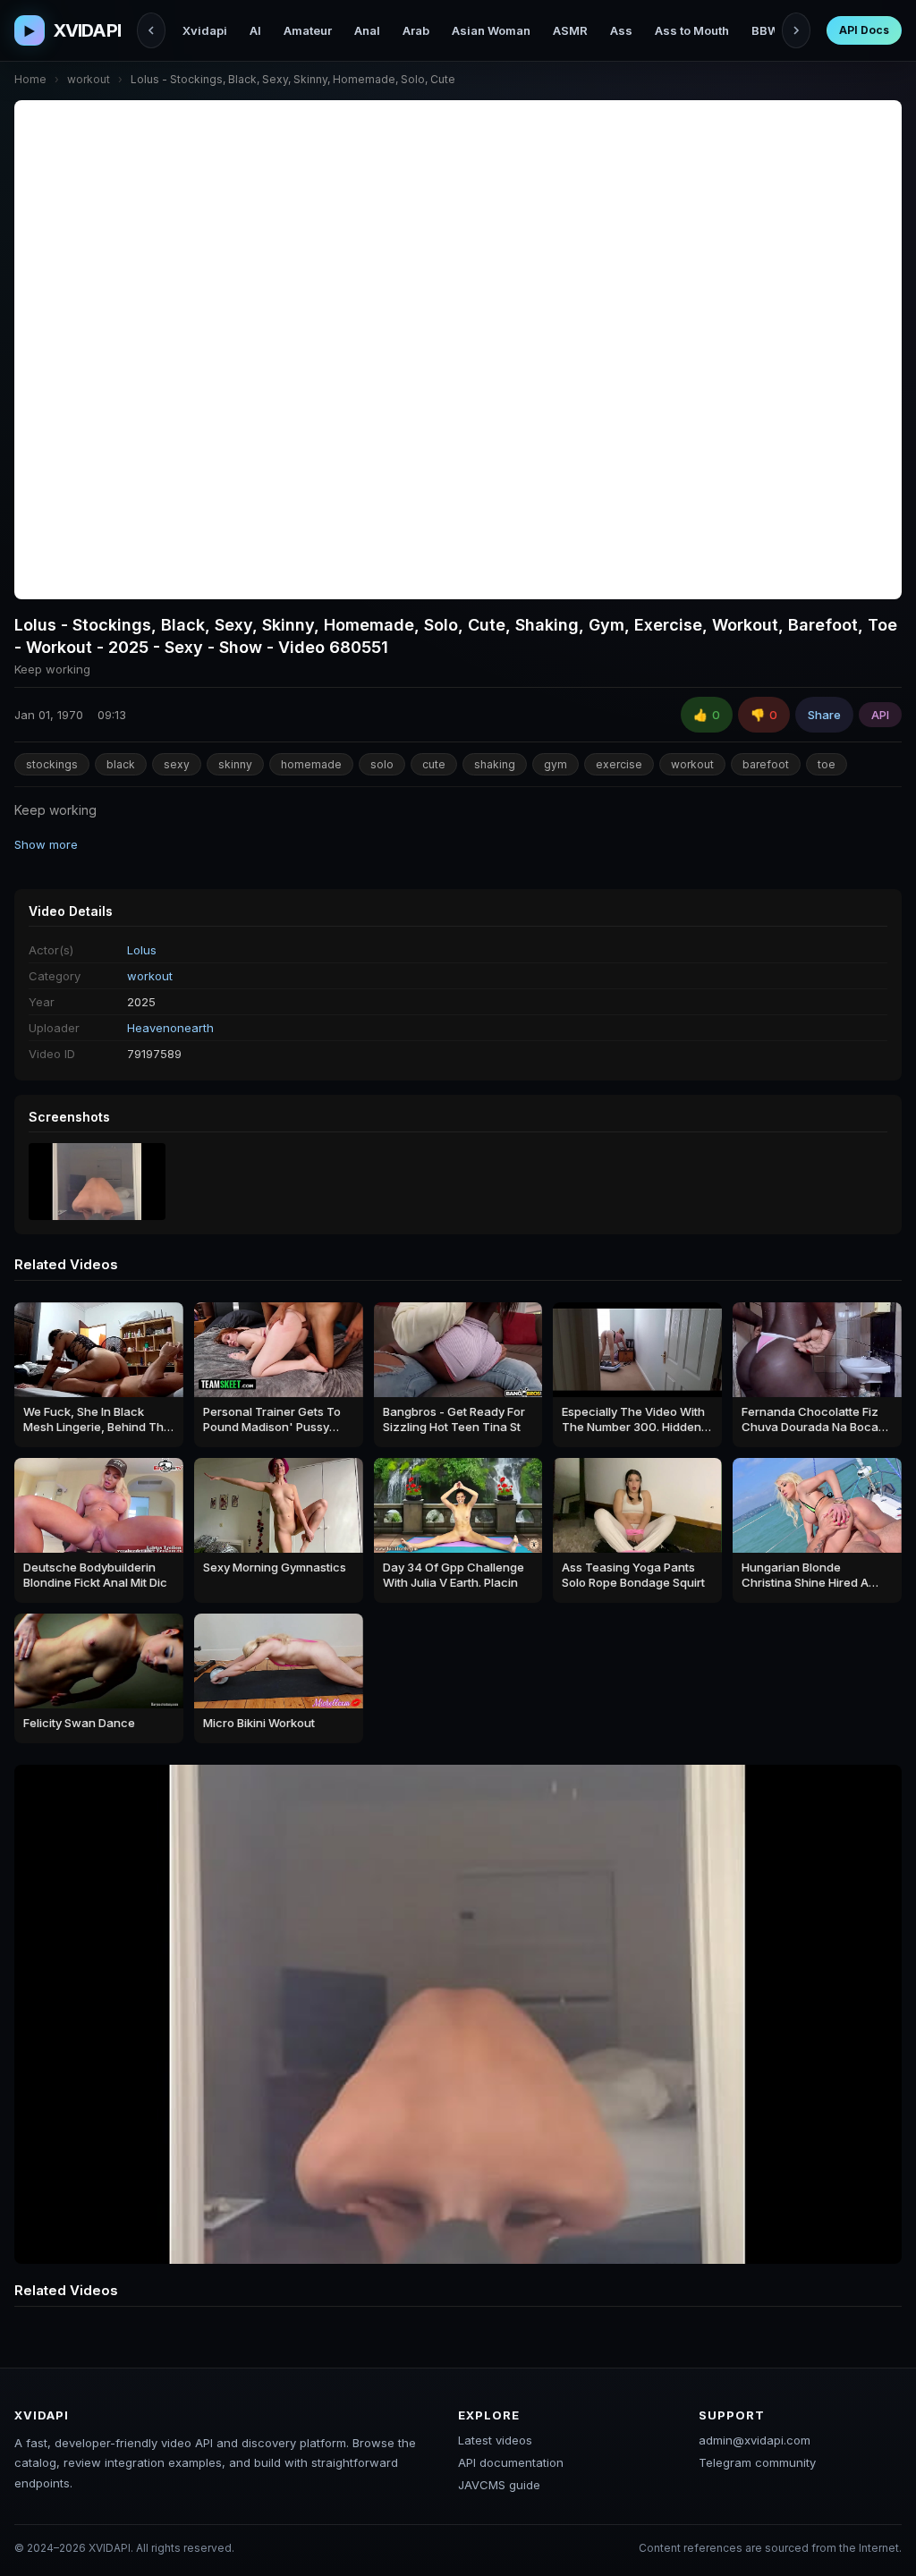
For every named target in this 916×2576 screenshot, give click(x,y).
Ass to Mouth (692, 30)
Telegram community (757, 2462)
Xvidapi (205, 30)
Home (30, 79)
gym (556, 764)
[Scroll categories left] (151, 30)
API (880, 715)
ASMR (570, 30)
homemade (311, 764)
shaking (495, 764)
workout (89, 79)
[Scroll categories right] (796, 30)
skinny (235, 764)
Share (824, 715)
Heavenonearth (170, 1028)
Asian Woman (491, 30)
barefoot (766, 764)
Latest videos (495, 2440)
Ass (621, 30)
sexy (177, 764)
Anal (367, 30)
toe (827, 764)
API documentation (511, 2462)
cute (434, 764)
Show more (46, 844)
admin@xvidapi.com (755, 2440)
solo (382, 764)
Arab (416, 30)
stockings (52, 764)
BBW (765, 30)
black (121, 764)
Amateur (308, 30)
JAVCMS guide (499, 2485)
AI (255, 30)
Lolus (142, 950)
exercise (619, 764)
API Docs (864, 30)
